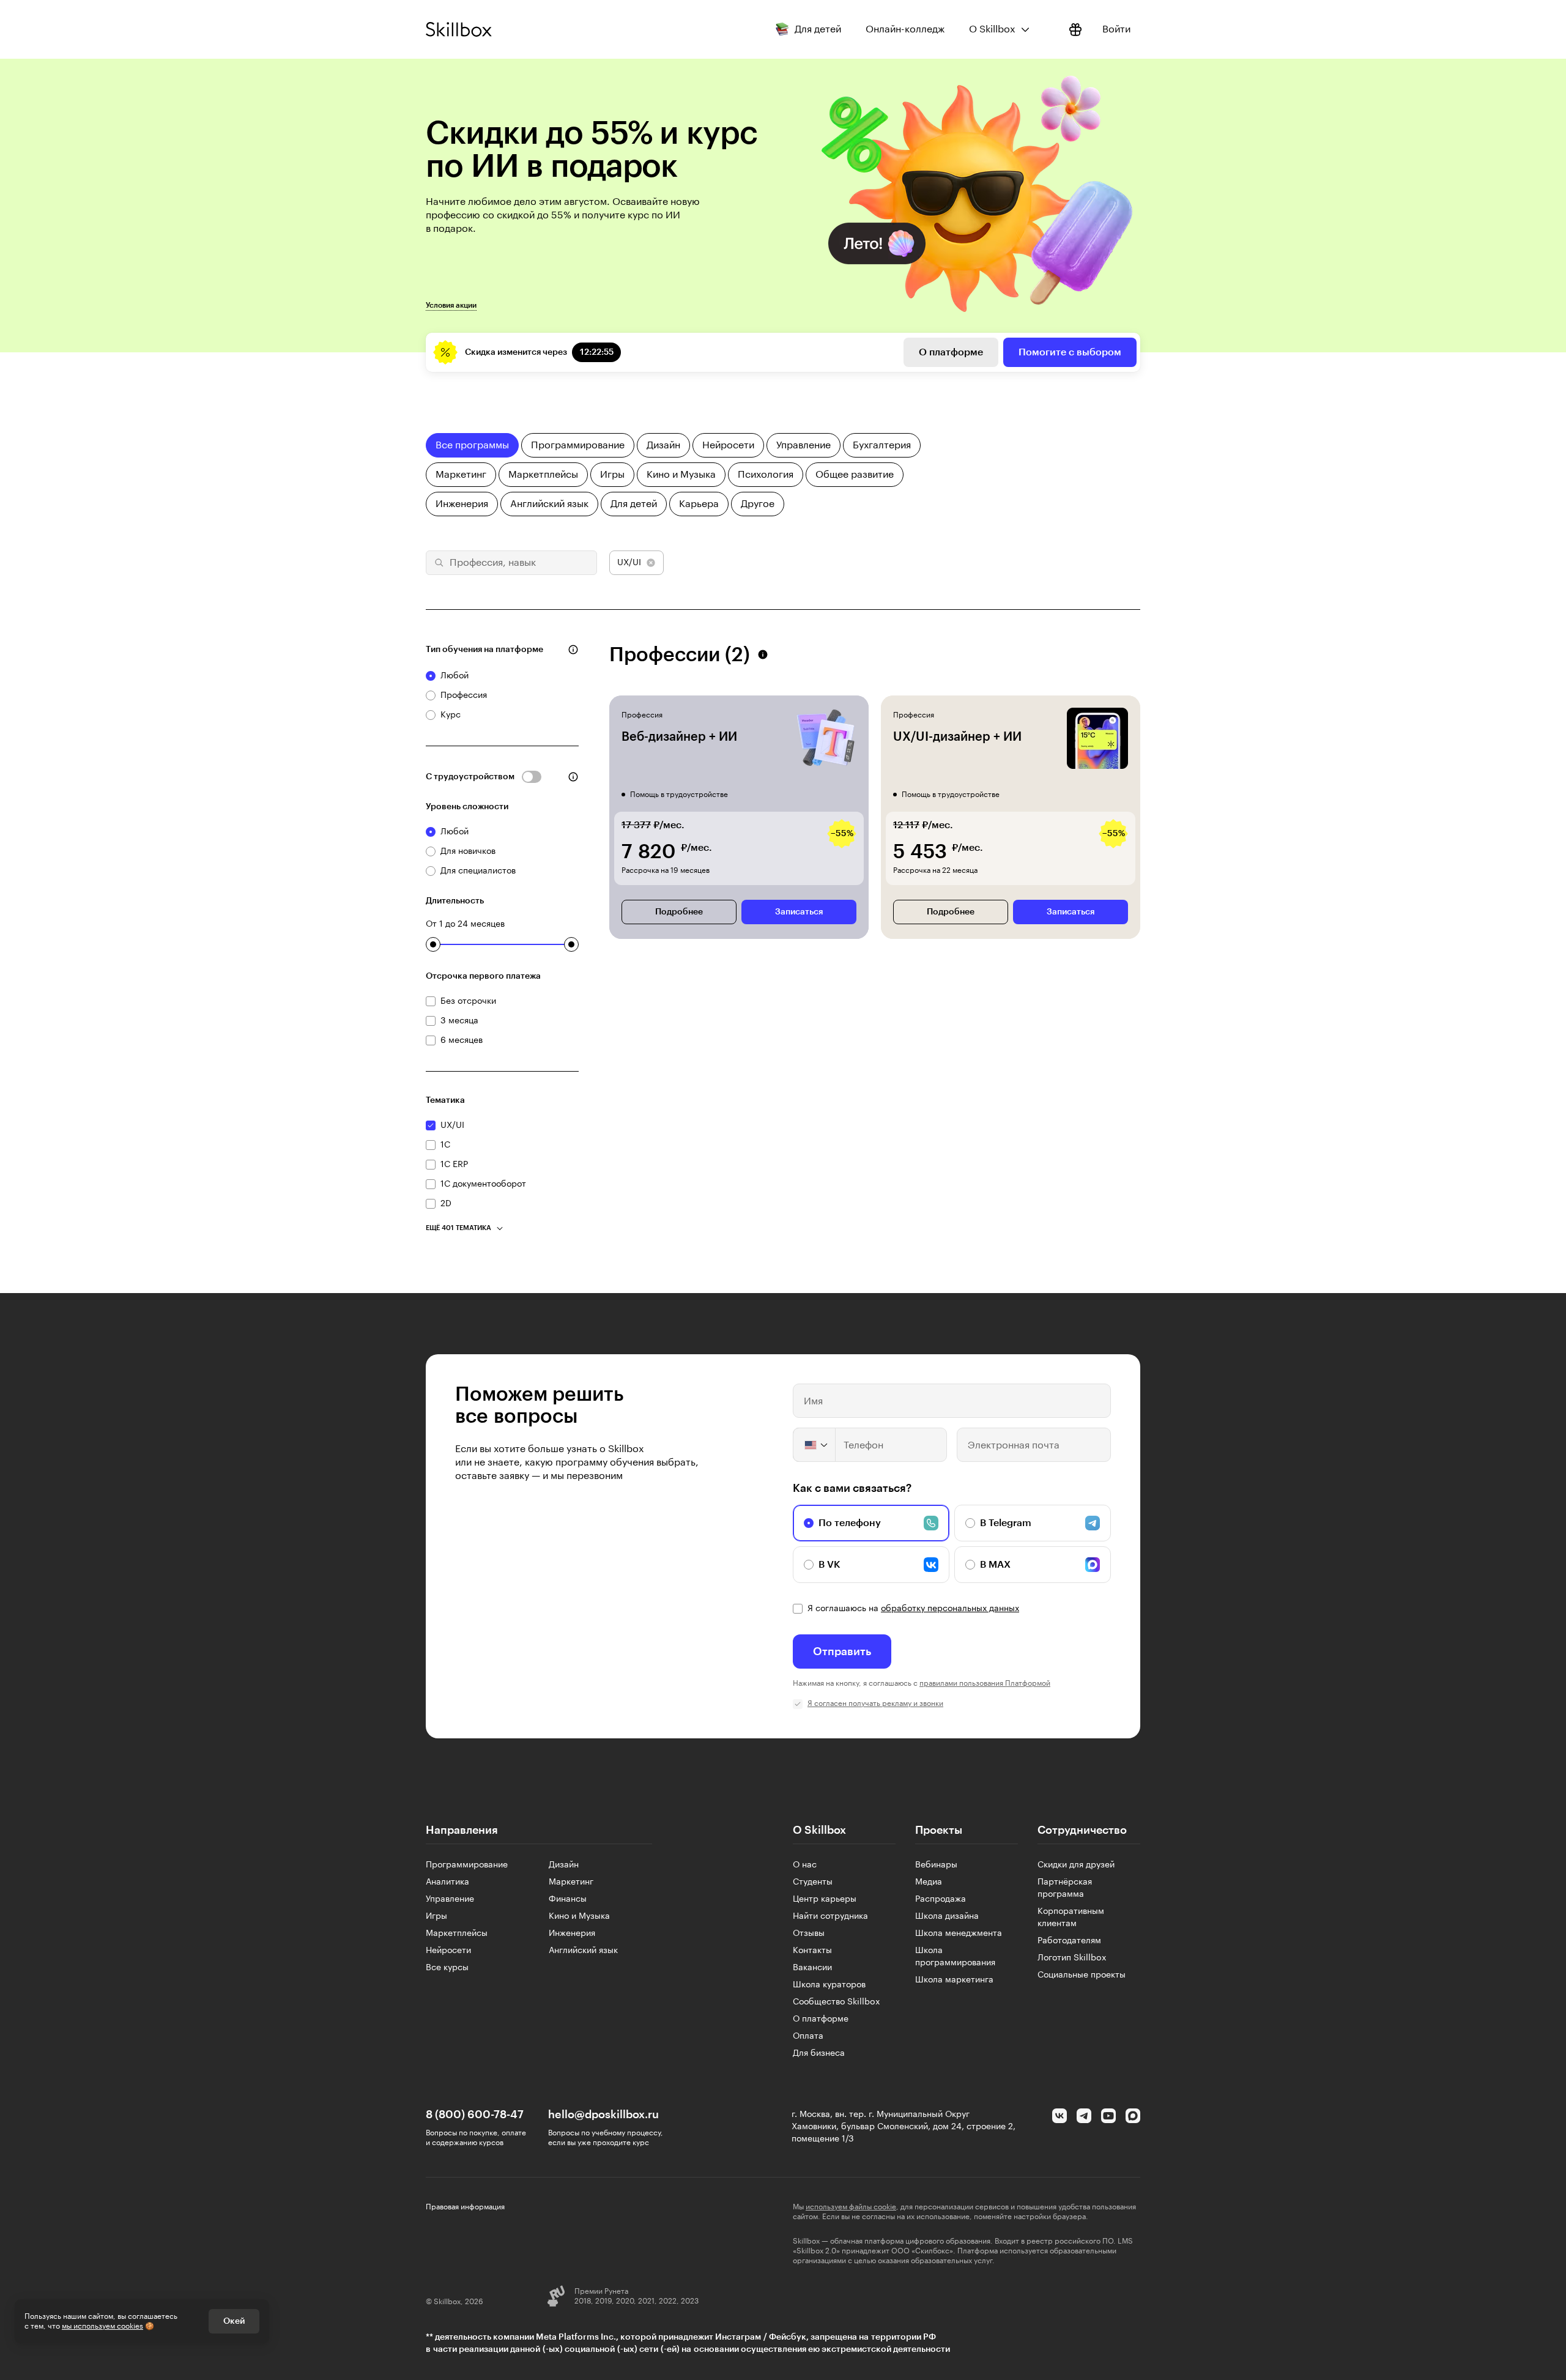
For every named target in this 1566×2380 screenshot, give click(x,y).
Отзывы (809, 1933)
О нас (805, 1865)
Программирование (467, 1865)
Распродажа (941, 1899)
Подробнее (679, 912)
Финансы (568, 1899)
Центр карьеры (825, 1899)
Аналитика (447, 1882)
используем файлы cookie (851, 2207)
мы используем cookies (102, 2326)
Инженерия (572, 1933)
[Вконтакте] (1059, 2116)
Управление (450, 1899)
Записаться (799, 912)
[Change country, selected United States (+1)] (815, 1445)
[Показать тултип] (573, 650)
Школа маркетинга (954, 1980)
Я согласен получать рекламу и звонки (875, 1703)
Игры (436, 1916)
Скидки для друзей (1076, 1865)
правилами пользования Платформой (985, 1683)
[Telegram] (1084, 2116)
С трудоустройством (470, 777)
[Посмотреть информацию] (1075, 29)
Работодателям (1069, 1941)
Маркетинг (571, 1882)
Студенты (813, 1882)
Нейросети (448, 1951)
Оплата (808, 2036)
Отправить (842, 1652)
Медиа (929, 1882)
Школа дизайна (947, 1916)
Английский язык (583, 1951)
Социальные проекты (1082, 1975)
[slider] (433, 944)
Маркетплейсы (457, 1933)
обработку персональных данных (950, 1609)
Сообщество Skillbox (837, 2002)
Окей (234, 2321)
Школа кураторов (829, 1985)
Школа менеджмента (959, 1933)
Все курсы (447, 1968)
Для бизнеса (819, 2053)
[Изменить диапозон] (433, 944)
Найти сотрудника (830, 1916)
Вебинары (936, 1865)
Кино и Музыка (579, 1916)
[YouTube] (1108, 2116)
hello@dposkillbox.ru (603, 2115)
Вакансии (812, 1968)
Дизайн (564, 1865)
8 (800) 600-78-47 (475, 2115)
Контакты (812, 1951)
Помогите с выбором (1070, 352)
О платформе (951, 352)
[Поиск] (437, 563)
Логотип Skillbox (1072, 1958)
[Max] (1133, 2116)
